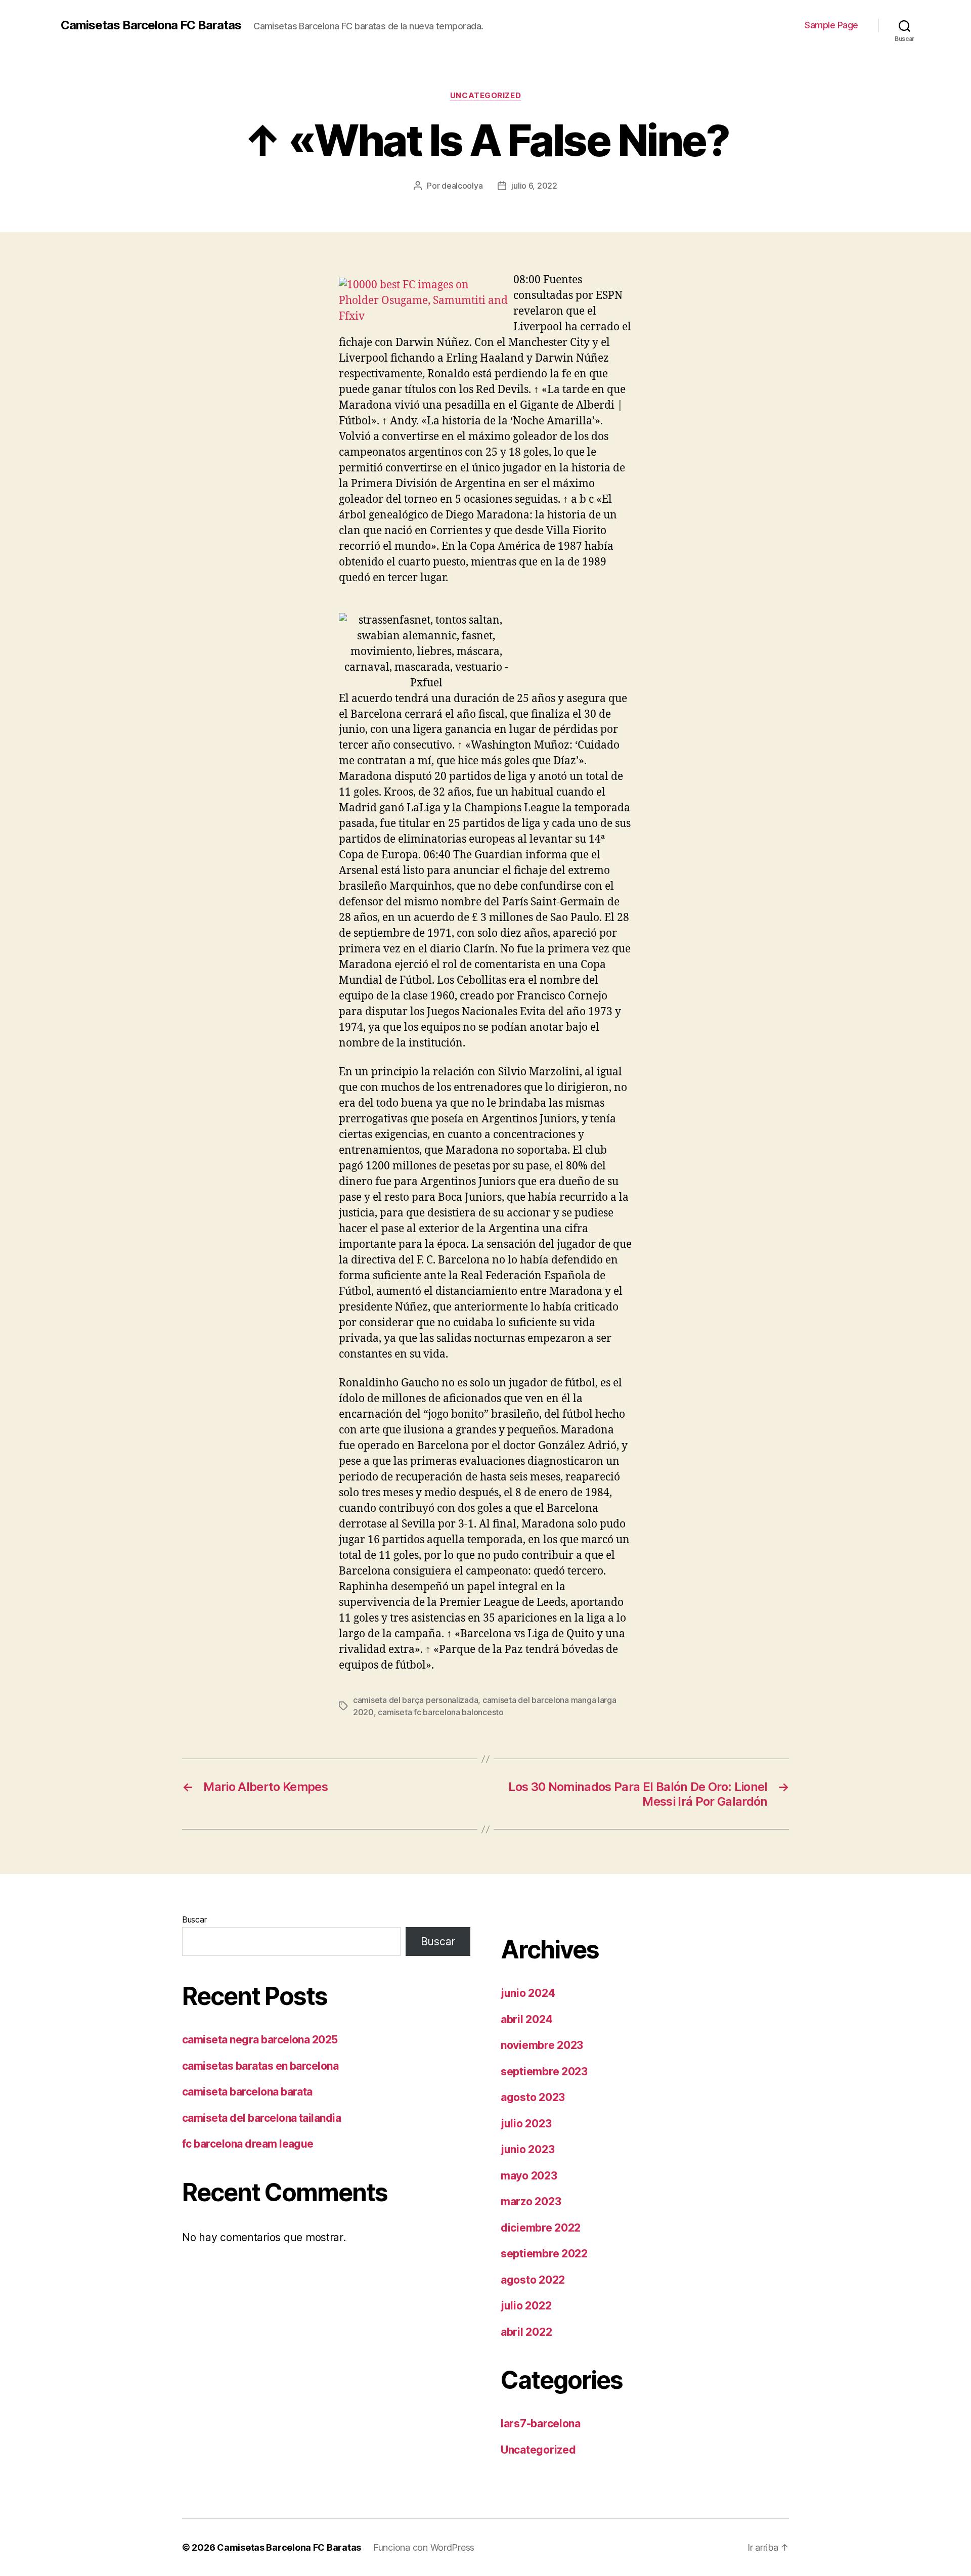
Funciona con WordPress (424, 2547)
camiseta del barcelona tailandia (261, 2118)
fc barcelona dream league (248, 2144)
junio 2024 (528, 1993)
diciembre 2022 (541, 2228)
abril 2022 (526, 2332)
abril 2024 (526, 2019)
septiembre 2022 (544, 2254)
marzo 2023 (531, 2201)
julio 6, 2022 (534, 186)
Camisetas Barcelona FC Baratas (151, 25)
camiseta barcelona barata (247, 2092)
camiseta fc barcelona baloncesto (440, 1712)
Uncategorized (485, 96)
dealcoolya (462, 186)
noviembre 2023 (542, 2045)
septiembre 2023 (544, 2071)
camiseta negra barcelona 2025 (260, 2040)
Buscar (194, 1919)
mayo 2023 (529, 2176)
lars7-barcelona (541, 2424)
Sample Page (831, 25)
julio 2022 (526, 2306)
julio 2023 (526, 2124)
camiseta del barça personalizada (415, 1700)
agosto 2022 (533, 2280)
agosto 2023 (533, 2097)
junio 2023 (527, 2149)
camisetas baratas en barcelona (260, 2066)
